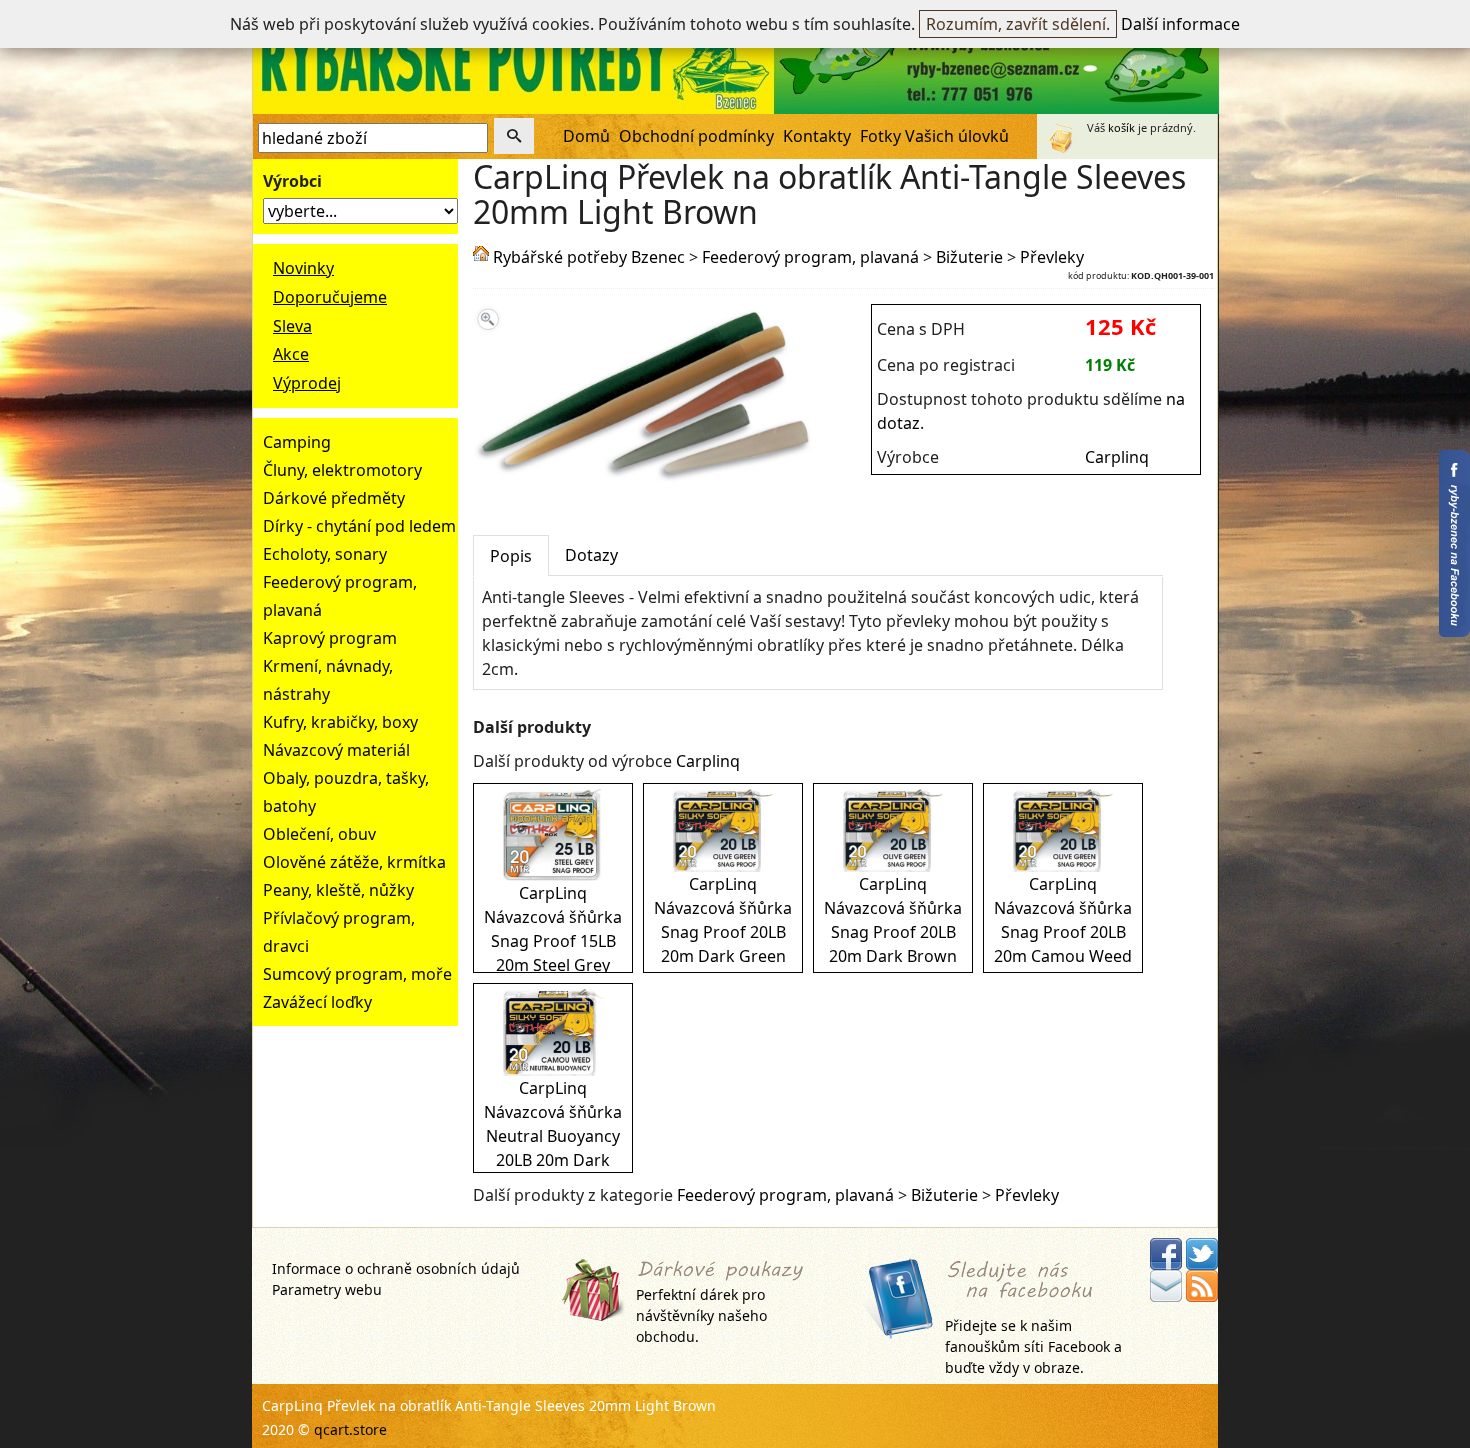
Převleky (1052, 257)
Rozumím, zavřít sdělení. (1018, 24)
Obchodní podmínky (696, 136)
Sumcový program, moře (357, 974)
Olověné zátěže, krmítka (354, 862)
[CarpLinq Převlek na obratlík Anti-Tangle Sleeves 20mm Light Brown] (644, 482)
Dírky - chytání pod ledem (359, 526)
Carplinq (1117, 457)
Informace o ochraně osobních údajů (396, 1268)
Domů (586, 136)
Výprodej (307, 383)
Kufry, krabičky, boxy (340, 722)
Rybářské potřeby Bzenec (589, 257)
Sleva (292, 326)
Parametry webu (327, 1289)
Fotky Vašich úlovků (934, 136)
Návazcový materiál (336, 750)
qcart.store (350, 1429)
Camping (297, 442)
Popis (511, 556)
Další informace (1180, 24)
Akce (291, 354)
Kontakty (817, 136)
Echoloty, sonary (325, 554)
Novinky (303, 268)
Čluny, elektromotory (342, 470)
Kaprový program (330, 638)
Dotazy (591, 555)
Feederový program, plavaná (810, 257)
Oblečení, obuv (319, 834)
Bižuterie (969, 257)
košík (1121, 127)
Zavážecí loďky (317, 1002)
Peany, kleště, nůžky (338, 890)
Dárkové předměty (334, 498)
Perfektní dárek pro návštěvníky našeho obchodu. (701, 1315)
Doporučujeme (330, 297)
